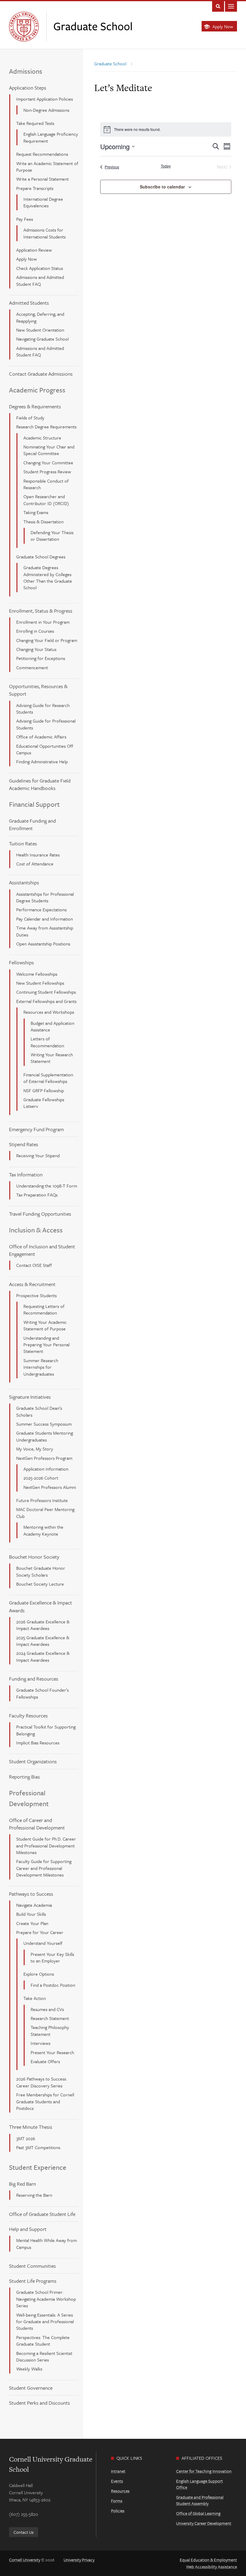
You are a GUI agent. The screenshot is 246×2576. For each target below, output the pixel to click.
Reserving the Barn (34, 2195)
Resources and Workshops (49, 1012)
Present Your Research (52, 2052)
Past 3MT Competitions (38, 2147)
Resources (120, 2491)
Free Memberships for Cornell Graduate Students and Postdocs (45, 2101)
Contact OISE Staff (34, 1265)
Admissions (26, 71)
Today (166, 166)
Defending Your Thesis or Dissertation (52, 536)
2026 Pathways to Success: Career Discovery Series (42, 2082)
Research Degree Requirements (46, 427)
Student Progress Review (47, 472)
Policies (118, 2511)
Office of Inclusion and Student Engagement (42, 1250)
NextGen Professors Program (44, 1458)
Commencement (32, 667)
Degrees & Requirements (35, 406)
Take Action (35, 1998)
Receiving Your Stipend (38, 1155)
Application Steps (28, 88)
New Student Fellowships (40, 983)
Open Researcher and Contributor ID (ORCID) (46, 500)
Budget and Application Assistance (52, 1026)
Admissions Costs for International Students (45, 233)
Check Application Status (40, 268)
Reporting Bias (24, 1777)
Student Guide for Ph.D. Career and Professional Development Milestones (46, 1845)
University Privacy (79, 2560)
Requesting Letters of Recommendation (44, 1309)
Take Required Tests (35, 123)
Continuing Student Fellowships (46, 992)
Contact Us (24, 2532)
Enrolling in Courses (35, 631)
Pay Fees (25, 219)
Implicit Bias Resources (38, 1743)
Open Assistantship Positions (43, 944)
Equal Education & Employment (208, 2560)
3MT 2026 (26, 2138)
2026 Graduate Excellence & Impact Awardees (43, 1625)
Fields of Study (30, 418)
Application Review (34, 250)
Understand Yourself (43, 1943)
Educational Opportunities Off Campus (45, 749)
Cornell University (25, 2560)
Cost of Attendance (35, 864)
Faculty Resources (28, 1715)
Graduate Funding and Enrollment (32, 824)
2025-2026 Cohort (41, 1478)
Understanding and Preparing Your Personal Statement (46, 1345)
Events (117, 2481)
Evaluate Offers (45, 2061)
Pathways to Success (31, 1894)
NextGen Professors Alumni (50, 1487)
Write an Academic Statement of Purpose (47, 167)
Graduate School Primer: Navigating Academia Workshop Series (46, 2299)
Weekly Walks (29, 2369)
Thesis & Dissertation (43, 522)
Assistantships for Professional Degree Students (45, 897)
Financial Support (34, 804)
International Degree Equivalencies (43, 202)
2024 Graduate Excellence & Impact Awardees (43, 1656)
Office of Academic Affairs (41, 737)
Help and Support (28, 2229)
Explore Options (39, 1974)
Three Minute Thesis (31, 2127)
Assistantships (24, 882)
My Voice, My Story (35, 1449)
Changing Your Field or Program (47, 640)
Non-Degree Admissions (46, 110)
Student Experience (38, 2167)
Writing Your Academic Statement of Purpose (45, 1325)
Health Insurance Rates (38, 855)
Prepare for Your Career (40, 1932)
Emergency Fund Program (36, 1129)
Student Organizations (33, 1761)
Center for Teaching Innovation (204, 2471)
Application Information (46, 1469)
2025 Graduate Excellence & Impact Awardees (43, 1641)
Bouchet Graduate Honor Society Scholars (41, 1571)
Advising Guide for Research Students (43, 708)
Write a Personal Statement (42, 179)
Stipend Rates (24, 1144)
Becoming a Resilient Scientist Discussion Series (44, 2356)
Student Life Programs (33, 2281)
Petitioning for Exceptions (41, 658)
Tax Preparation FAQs (37, 1195)
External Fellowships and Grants (46, 1001)
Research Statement (50, 2018)
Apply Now (223, 26)
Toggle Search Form (218, 6)
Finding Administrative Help (42, 762)
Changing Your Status (36, 649)
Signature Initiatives (30, 1397)
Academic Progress (37, 390)
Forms (117, 2501)
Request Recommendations (42, 154)
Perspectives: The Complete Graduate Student (43, 2341)
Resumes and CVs (47, 2009)
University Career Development (204, 2523)
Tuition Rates (23, 843)
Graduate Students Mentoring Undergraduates (45, 1436)
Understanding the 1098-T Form (47, 1186)
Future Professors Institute (42, 1500)
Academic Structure (42, 438)
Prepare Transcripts (35, 188)
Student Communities (32, 2266)
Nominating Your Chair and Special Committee (49, 450)
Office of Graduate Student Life (42, 2214)
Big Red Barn (22, 2184)
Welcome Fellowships (37, 974)
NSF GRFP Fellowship (44, 1090)
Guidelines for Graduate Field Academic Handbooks (40, 784)
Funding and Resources (34, 1679)
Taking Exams (36, 512)
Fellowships (21, 962)
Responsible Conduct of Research (46, 484)
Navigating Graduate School (42, 339)
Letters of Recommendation (47, 1042)
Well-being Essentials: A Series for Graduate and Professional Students (45, 2322)
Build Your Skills (31, 1914)
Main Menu (231, 6)
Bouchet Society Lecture (40, 1584)
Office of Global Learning (198, 2513)
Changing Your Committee (48, 463)
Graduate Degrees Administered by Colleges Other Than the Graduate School (48, 577)
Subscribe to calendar (162, 187)
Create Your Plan (32, 1923)
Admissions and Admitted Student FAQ (40, 280)
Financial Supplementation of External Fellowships (48, 1078)
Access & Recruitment (32, 1284)
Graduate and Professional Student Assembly (200, 2500)
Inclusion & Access (36, 1230)
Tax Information (26, 1174)
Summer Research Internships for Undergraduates (41, 1367)
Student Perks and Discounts (39, 2403)
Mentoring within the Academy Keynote (43, 1530)
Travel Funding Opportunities (40, 1214)
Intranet (118, 2471)
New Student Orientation (40, 330)
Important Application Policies (45, 99)
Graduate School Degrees (41, 557)
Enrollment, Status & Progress (41, 611)
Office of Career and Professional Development (37, 1824)
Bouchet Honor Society (34, 1557)
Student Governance (31, 2388)
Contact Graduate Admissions (41, 374)
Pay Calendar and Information (45, 919)
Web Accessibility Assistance (211, 2567)
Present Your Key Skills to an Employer (52, 1957)
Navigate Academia (34, 1905)
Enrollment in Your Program (43, 622)
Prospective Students (36, 1295)
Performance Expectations (41, 909)
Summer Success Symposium (44, 1424)
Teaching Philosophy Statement (50, 2030)
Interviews (40, 2043)
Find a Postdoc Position (53, 1985)
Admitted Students (29, 303)
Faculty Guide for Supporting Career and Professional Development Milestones (44, 1868)
